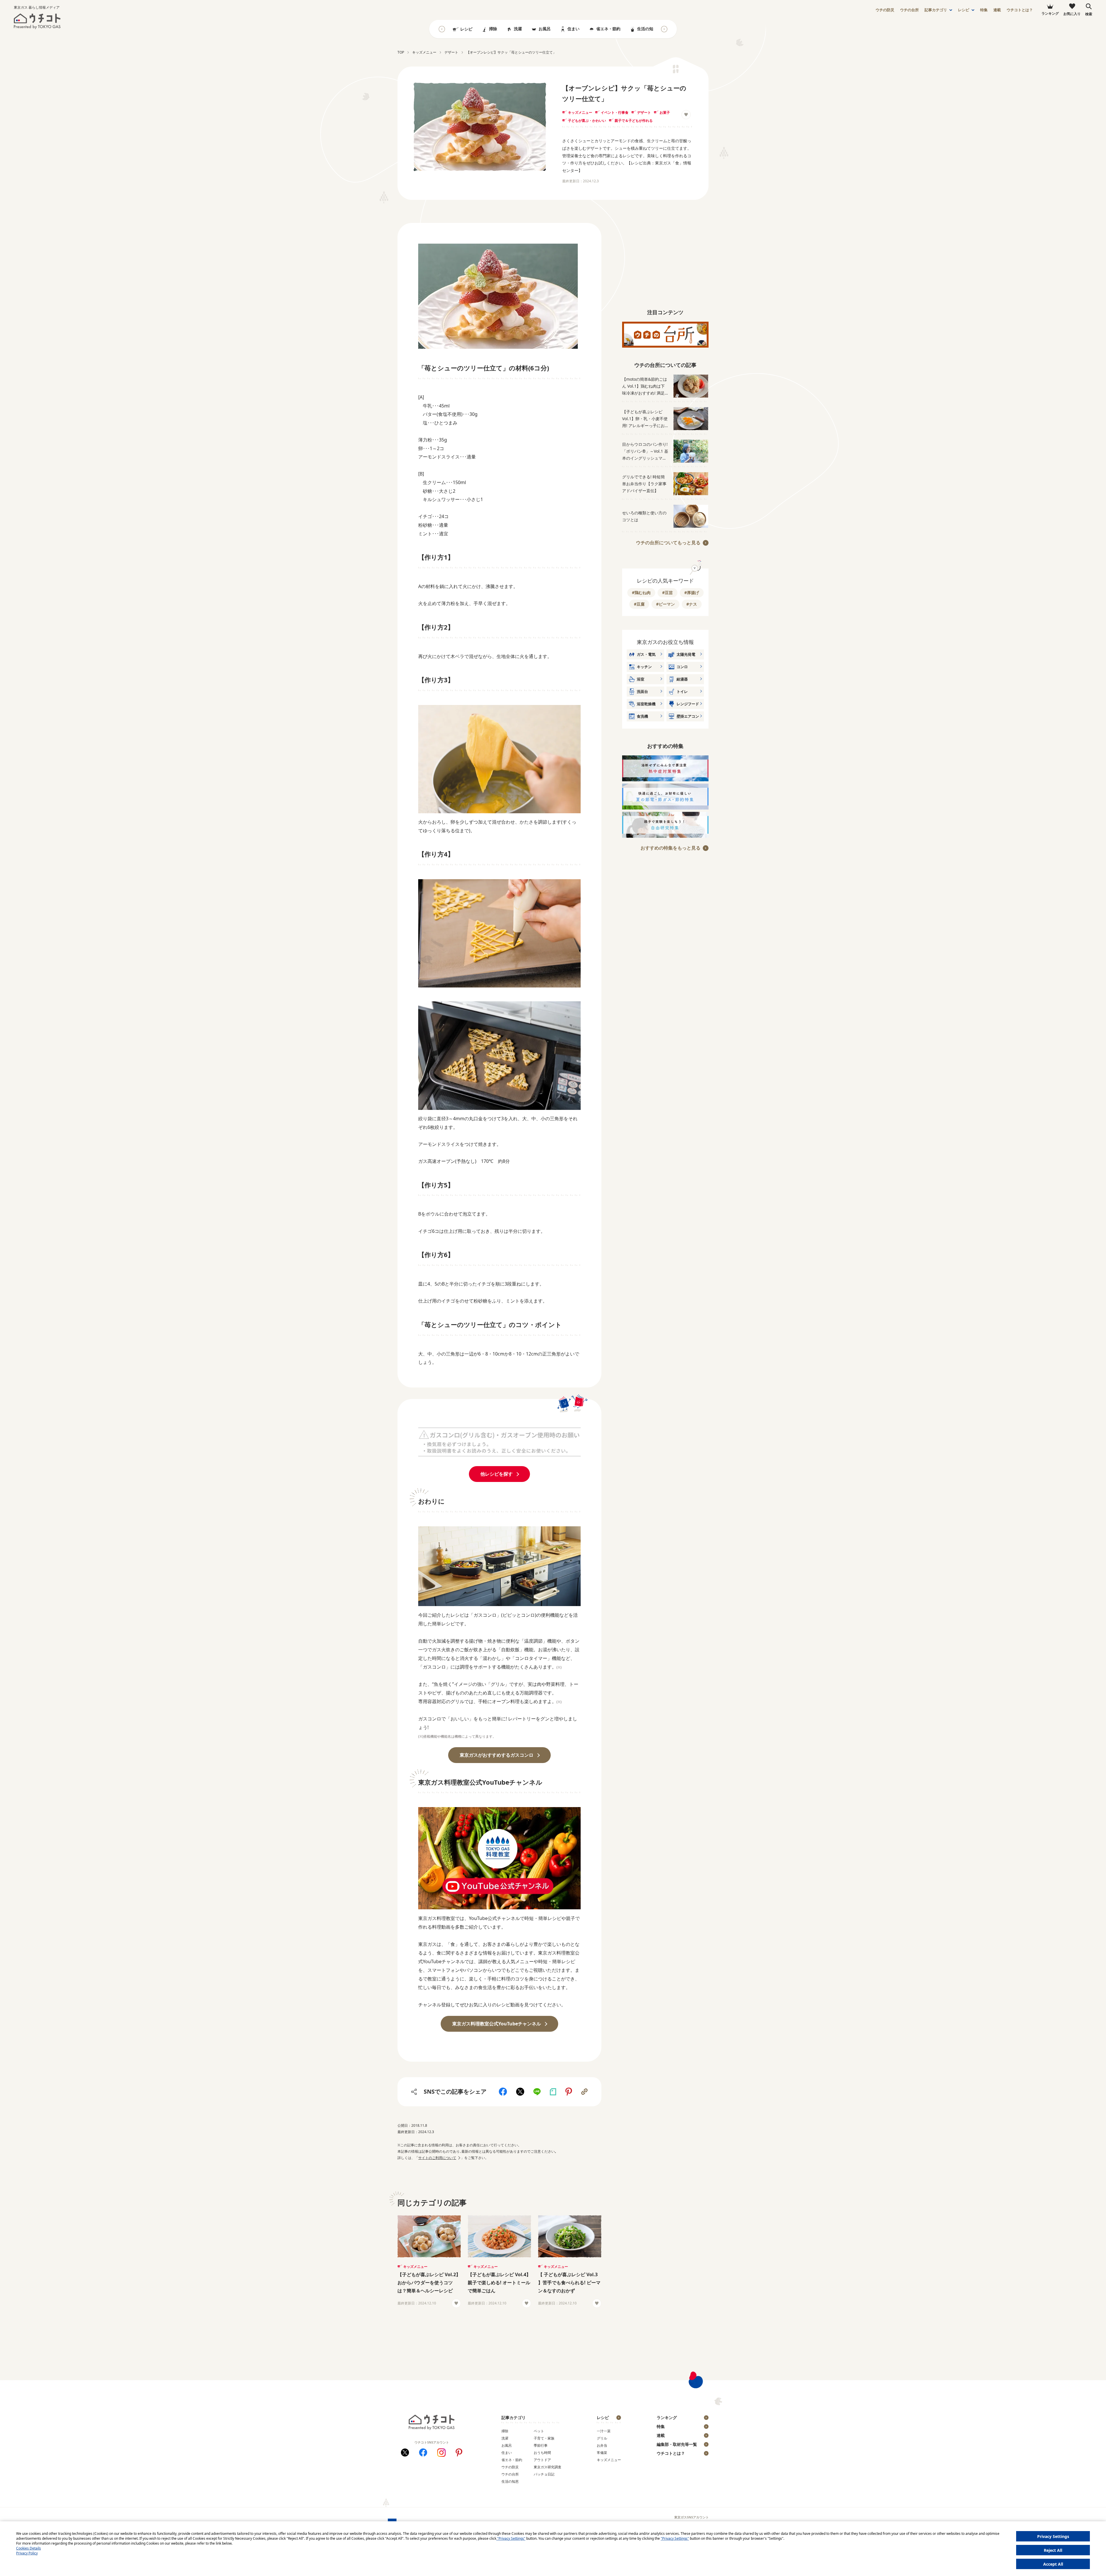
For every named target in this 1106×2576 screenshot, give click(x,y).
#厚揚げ (692, 593)
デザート (644, 112)
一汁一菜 (604, 2431)
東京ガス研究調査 (548, 2467)
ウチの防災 (510, 2467)
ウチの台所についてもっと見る (668, 543)
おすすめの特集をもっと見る (671, 848)
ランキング (667, 2417)
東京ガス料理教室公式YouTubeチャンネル (497, 2024)
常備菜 (602, 2453)
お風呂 (545, 29)
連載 (997, 10)
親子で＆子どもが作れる (634, 121)
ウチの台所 (510, 2474)
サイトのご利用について (437, 2158)
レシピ (964, 10)
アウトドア (542, 2460)
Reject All (1053, 2550)
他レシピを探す (497, 1474)
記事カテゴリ (936, 10)
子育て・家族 (544, 2438)
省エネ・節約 (608, 29)
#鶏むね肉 (641, 593)
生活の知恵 (647, 29)
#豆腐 (639, 604)
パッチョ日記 (544, 2474)
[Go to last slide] (442, 29)
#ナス (692, 604)
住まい (573, 29)
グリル (602, 2438)
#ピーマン (665, 604)
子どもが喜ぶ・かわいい (587, 121)
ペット (539, 2431)
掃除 (493, 29)
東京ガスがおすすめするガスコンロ (497, 1755)
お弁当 (602, 2445)
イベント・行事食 (615, 112)
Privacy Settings (1053, 2536)
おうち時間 (542, 2453)
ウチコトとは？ (1020, 10)
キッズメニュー (580, 112)
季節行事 (541, 2445)
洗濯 (518, 29)
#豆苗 (667, 593)
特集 (984, 10)
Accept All (1053, 2564)
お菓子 (665, 112)
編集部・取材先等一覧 (677, 2444)
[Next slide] (664, 29)
